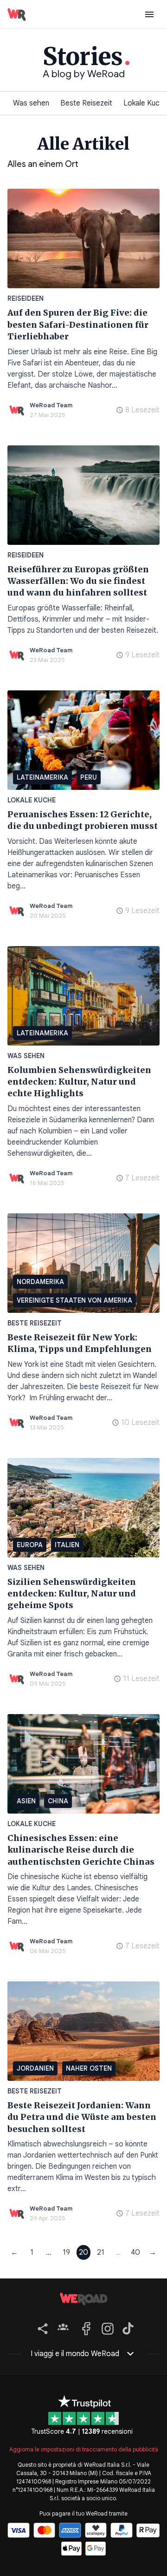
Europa (30, 1545)
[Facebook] (85, 2327)
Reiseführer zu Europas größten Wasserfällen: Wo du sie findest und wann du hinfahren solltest (78, 581)
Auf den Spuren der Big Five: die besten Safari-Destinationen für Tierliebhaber (78, 324)
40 (135, 2252)
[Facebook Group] (63, 2327)
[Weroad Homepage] (83, 2299)
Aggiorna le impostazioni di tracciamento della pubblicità (84, 2449)
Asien (26, 1801)
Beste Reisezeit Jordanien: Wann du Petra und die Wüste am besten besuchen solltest (82, 2117)
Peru (89, 777)
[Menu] (149, 14)
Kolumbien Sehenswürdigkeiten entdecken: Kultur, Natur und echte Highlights (79, 1082)
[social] (41, 2327)
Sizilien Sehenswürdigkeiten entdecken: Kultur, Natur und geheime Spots (72, 1594)
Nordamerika (40, 1282)
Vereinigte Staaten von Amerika (74, 1300)
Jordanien (35, 2068)
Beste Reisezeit (86, 103)
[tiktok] (126, 2327)
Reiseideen (26, 298)
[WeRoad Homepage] (17, 14)
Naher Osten (89, 2068)
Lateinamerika (42, 777)
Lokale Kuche (32, 800)
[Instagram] (106, 2327)
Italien (67, 1545)
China (58, 1801)
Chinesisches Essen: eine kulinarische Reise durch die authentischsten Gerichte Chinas (81, 1850)
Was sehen (31, 103)
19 (66, 2252)
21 (101, 2252)
